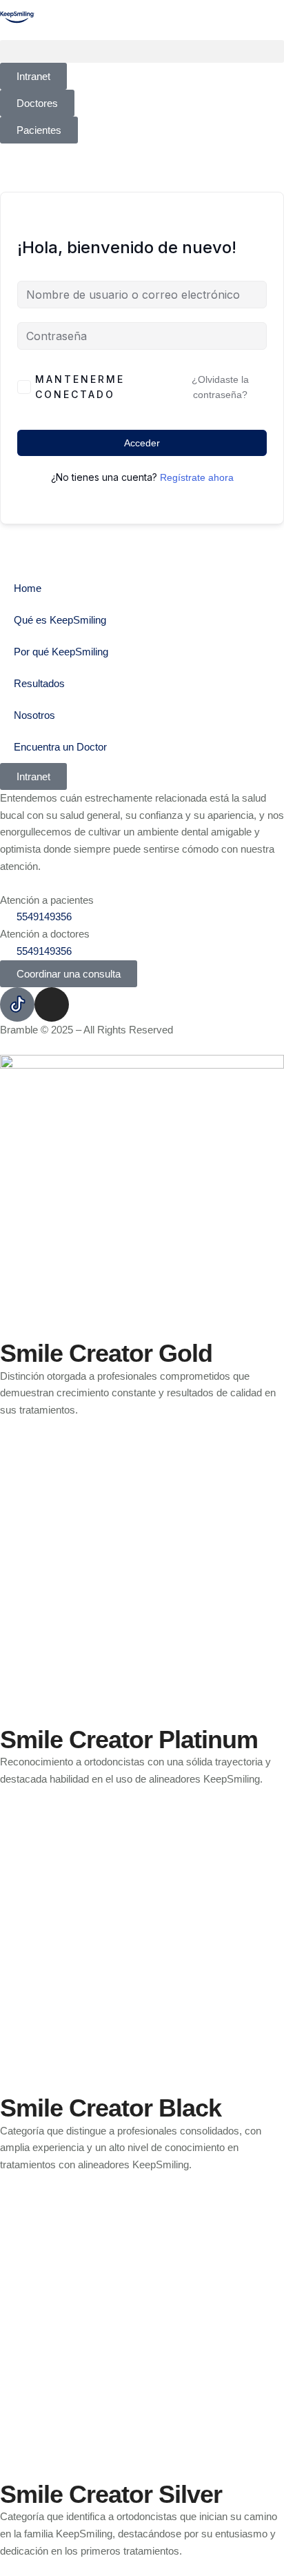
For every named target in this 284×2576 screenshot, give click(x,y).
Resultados (39, 683)
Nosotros (34, 715)
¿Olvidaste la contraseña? (220, 387)
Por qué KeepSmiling (61, 652)
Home (28, 588)
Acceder (142, 443)
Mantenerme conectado (80, 387)
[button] (142, 51)
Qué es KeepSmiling (60, 620)
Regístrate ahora (197, 477)
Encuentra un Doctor (60, 747)
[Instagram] (52, 1004)
